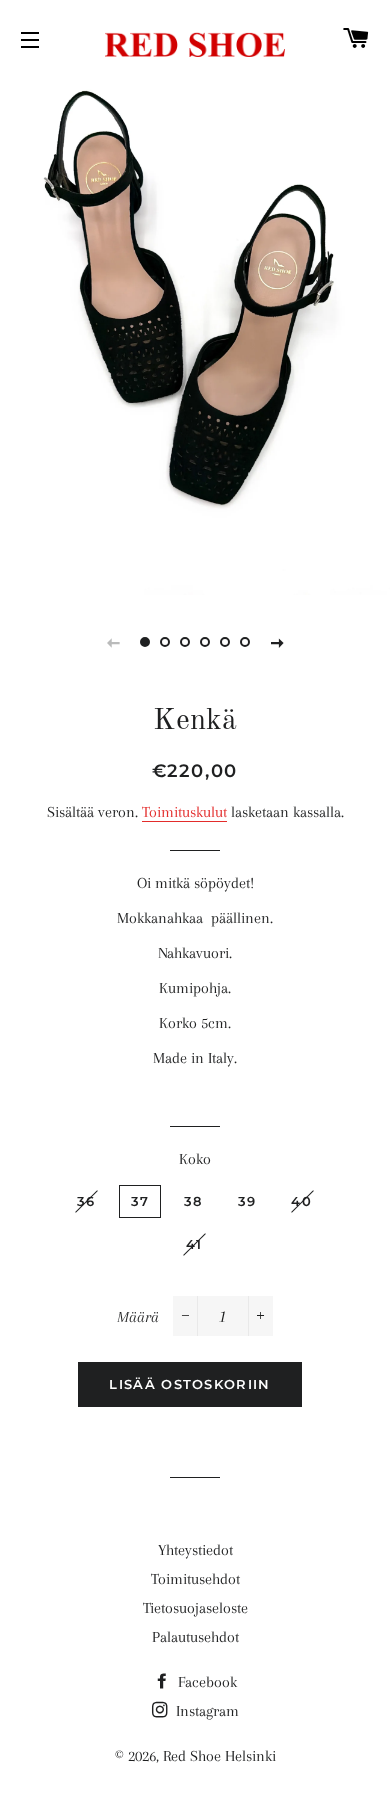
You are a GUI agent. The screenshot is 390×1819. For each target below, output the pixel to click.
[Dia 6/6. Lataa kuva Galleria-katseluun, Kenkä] (245, 642)
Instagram (205, 1711)
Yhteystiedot (195, 1550)
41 (194, 1244)
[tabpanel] (195, 335)
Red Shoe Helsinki (219, 1756)
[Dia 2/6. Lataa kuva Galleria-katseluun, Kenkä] (165, 642)
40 (301, 1201)
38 (193, 1201)
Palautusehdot (195, 1637)
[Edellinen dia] (113, 642)
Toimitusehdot (195, 1579)
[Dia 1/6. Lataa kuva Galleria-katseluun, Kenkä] (145, 642)
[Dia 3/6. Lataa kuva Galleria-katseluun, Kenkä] (185, 642)
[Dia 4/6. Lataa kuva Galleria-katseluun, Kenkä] (205, 642)
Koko (195, 1159)
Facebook (205, 1682)
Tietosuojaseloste (195, 1608)
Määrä (138, 1317)
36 (86, 1201)
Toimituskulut (184, 812)
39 (247, 1201)
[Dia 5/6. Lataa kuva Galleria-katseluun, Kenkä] (225, 642)
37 (140, 1201)
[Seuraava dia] (277, 642)
